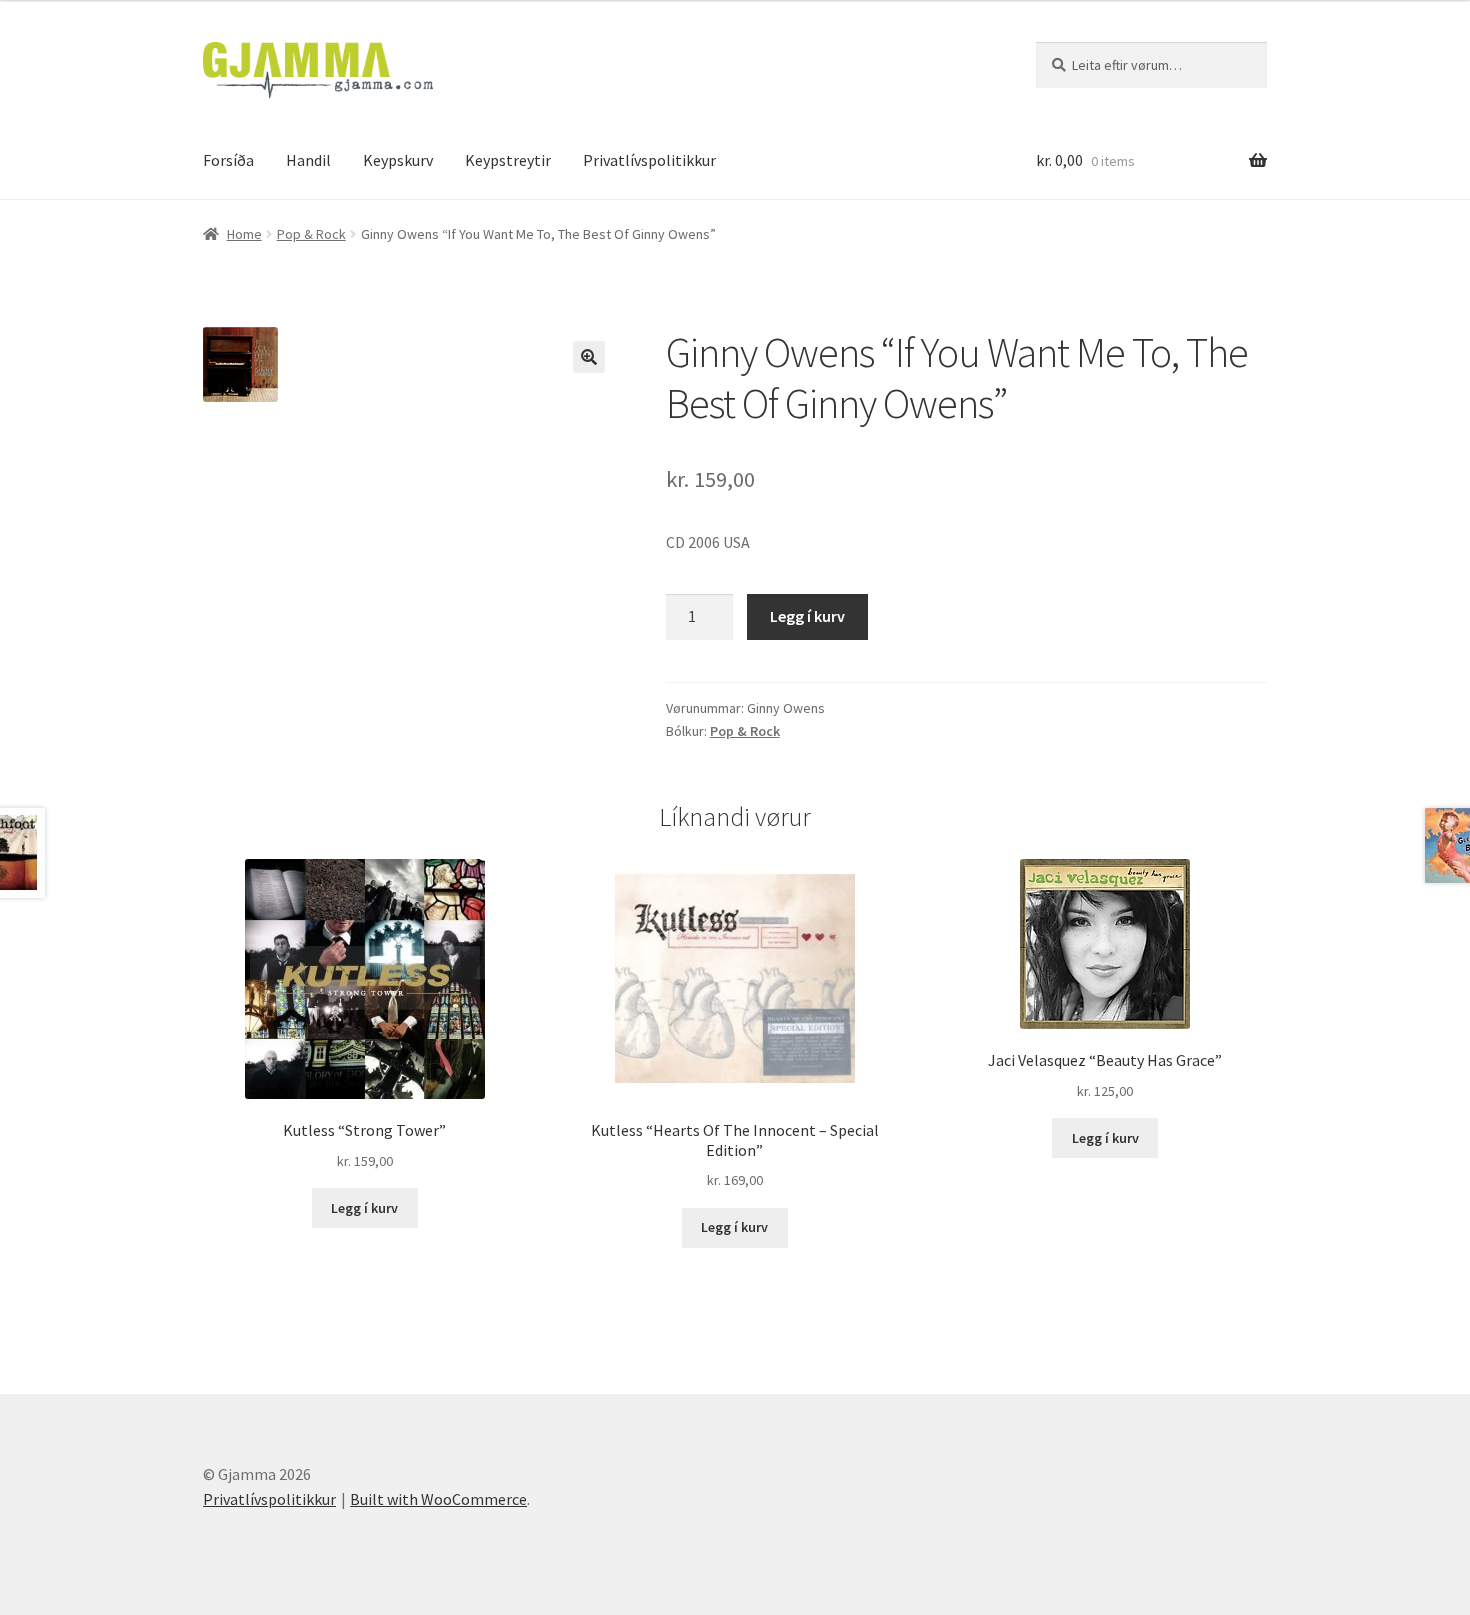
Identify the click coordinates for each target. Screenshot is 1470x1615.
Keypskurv (398, 160)
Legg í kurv (807, 616)
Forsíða (228, 160)
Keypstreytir (508, 160)
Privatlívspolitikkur (649, 160)
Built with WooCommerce (438, 1499)
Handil (308, 160)
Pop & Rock (311, 234)
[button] (589, 357)
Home (244, 234)
